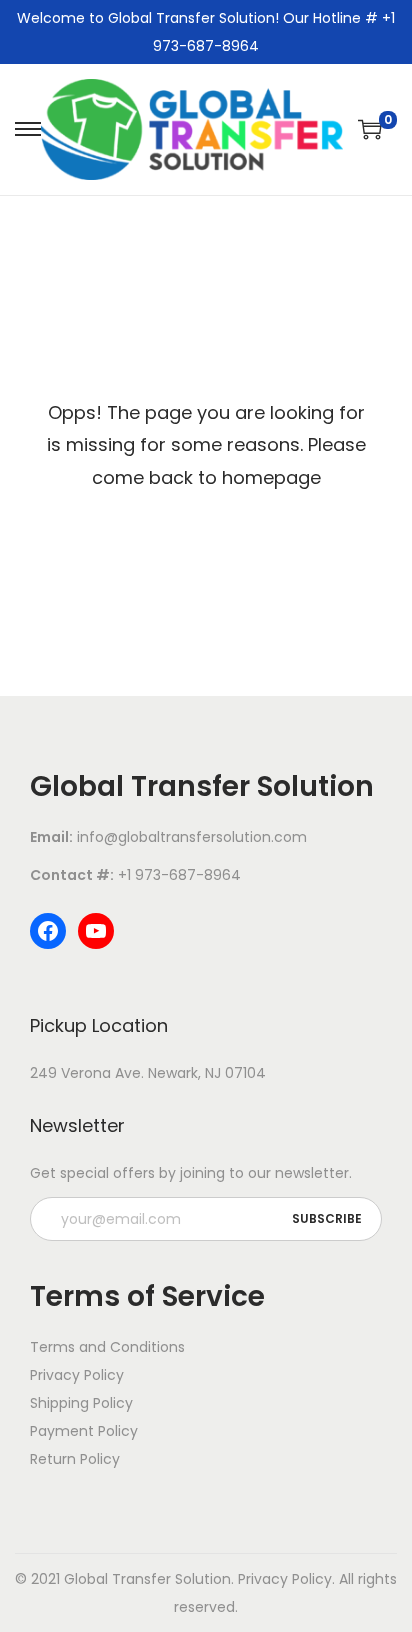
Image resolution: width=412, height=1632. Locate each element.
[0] (370, 129)
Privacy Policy (285, 1579)
